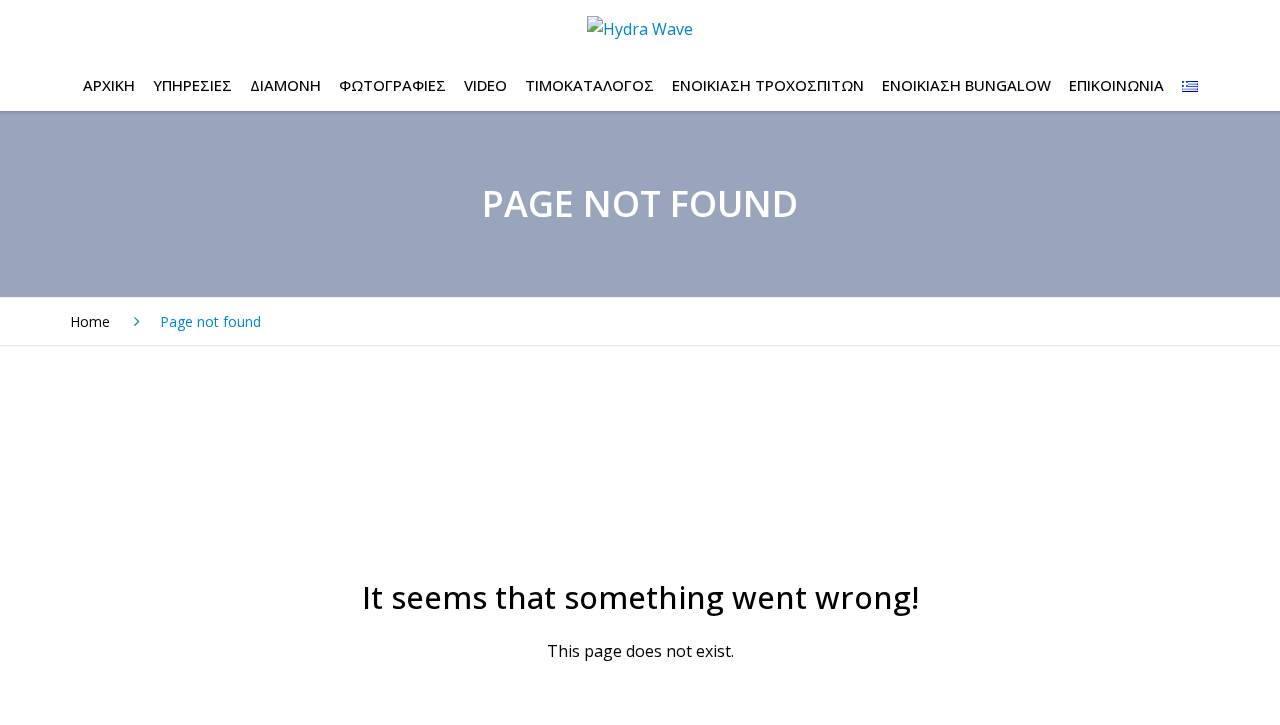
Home (90, 321)
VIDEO (485, 85)
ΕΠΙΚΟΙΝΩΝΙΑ (1116, 85)
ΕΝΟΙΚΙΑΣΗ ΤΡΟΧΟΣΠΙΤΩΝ (768, 85)
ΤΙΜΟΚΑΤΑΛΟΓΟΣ (589, 85)
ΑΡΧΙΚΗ (109, 85)
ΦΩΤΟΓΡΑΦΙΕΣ (392, 85)
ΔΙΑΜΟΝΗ (285, 85)
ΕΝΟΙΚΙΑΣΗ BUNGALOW (966, 85)
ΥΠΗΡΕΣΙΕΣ (192, 85)
